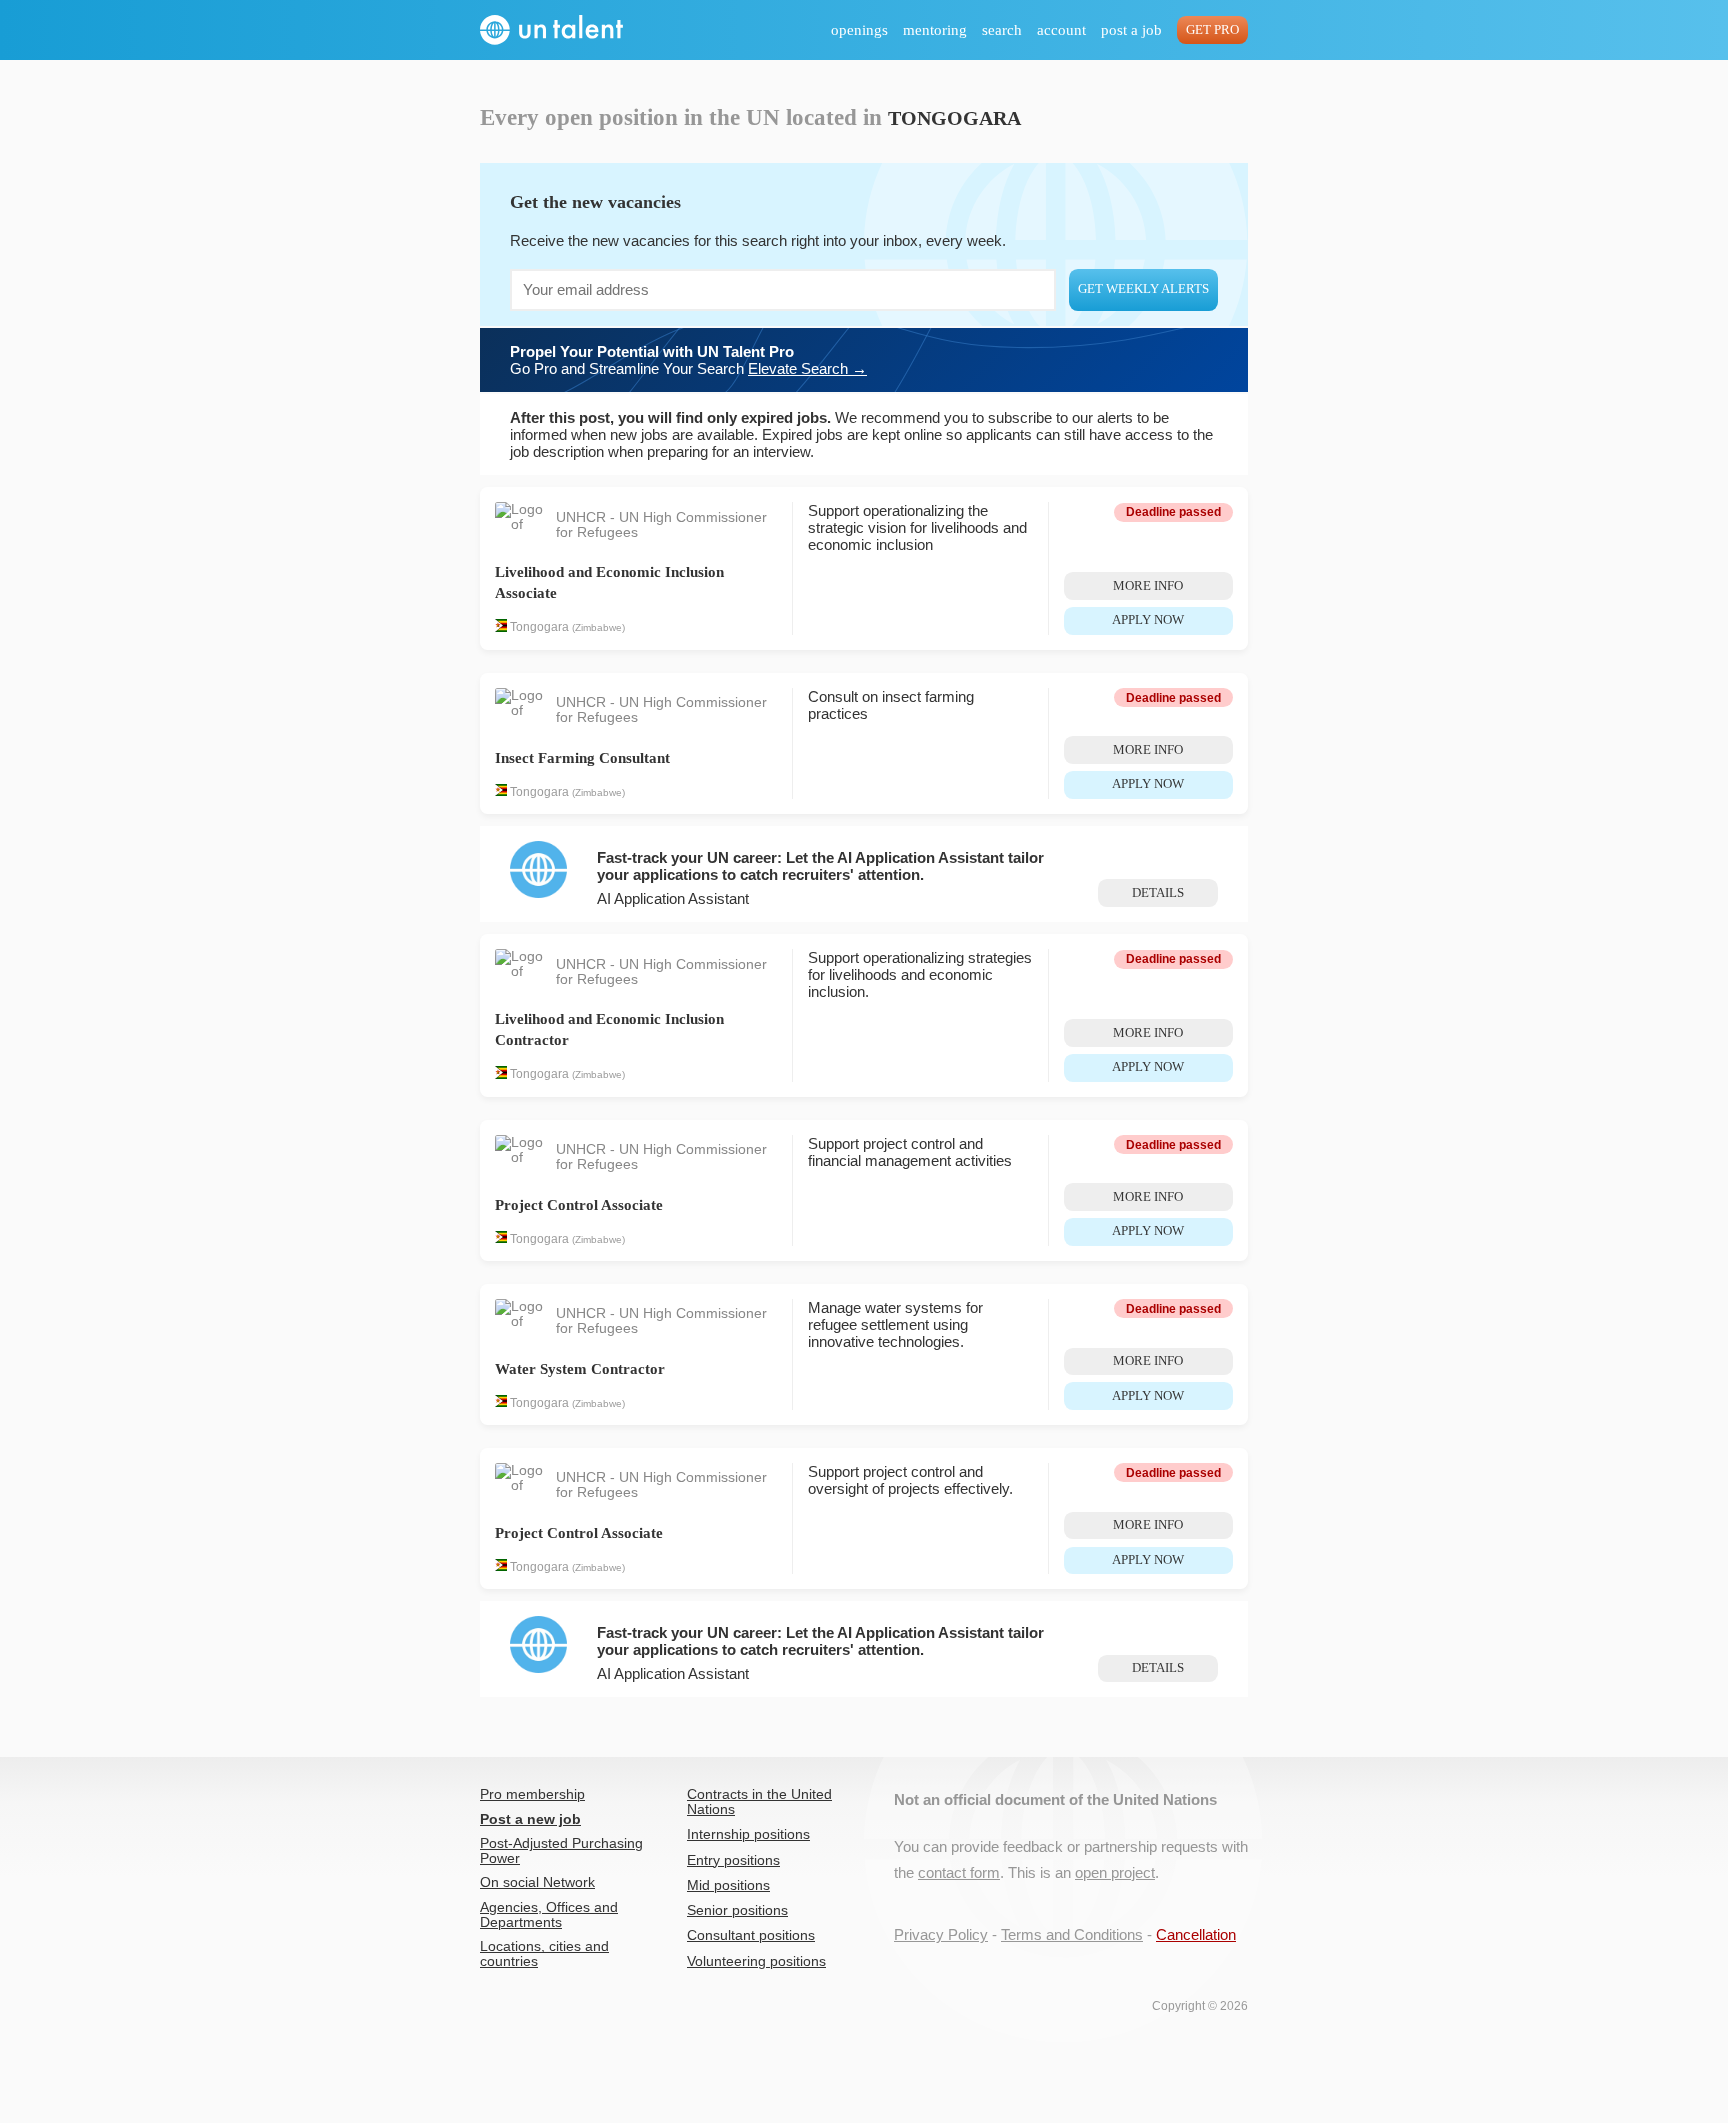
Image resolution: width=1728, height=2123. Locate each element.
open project (1115, 1872)
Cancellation (1196, 1934)
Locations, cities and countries (544, 1954)
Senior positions (737, 1910)
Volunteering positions (756, 1961)
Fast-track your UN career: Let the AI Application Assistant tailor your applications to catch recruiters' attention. (820, 866)
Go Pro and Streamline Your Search (688, 360)
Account (1061, 30)
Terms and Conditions (1072, 1934)
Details (1158, 893)
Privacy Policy (941, 1934)
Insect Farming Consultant (582, 758)
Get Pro (1212, 30)
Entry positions (733, 1860)
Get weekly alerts (1143, 289)
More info (1148, 586)
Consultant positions (751, 1935)
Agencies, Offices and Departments (549, 1915)
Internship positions (748, 1834)
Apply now (1148, 620)
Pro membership (532, 1794)
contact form (959, 1872)
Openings (859, 30)
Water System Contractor (580, 1369)
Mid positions (728, 1885)
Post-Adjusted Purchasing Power (561, 1851)
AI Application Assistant (673, 898)
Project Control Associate (579, 1205)
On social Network (537, 1882)
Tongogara (539, 628)
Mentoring (935, 30)
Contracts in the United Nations (759, 1802)
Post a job (1131, 30)
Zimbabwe (598, 628)
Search (1002, 30)
